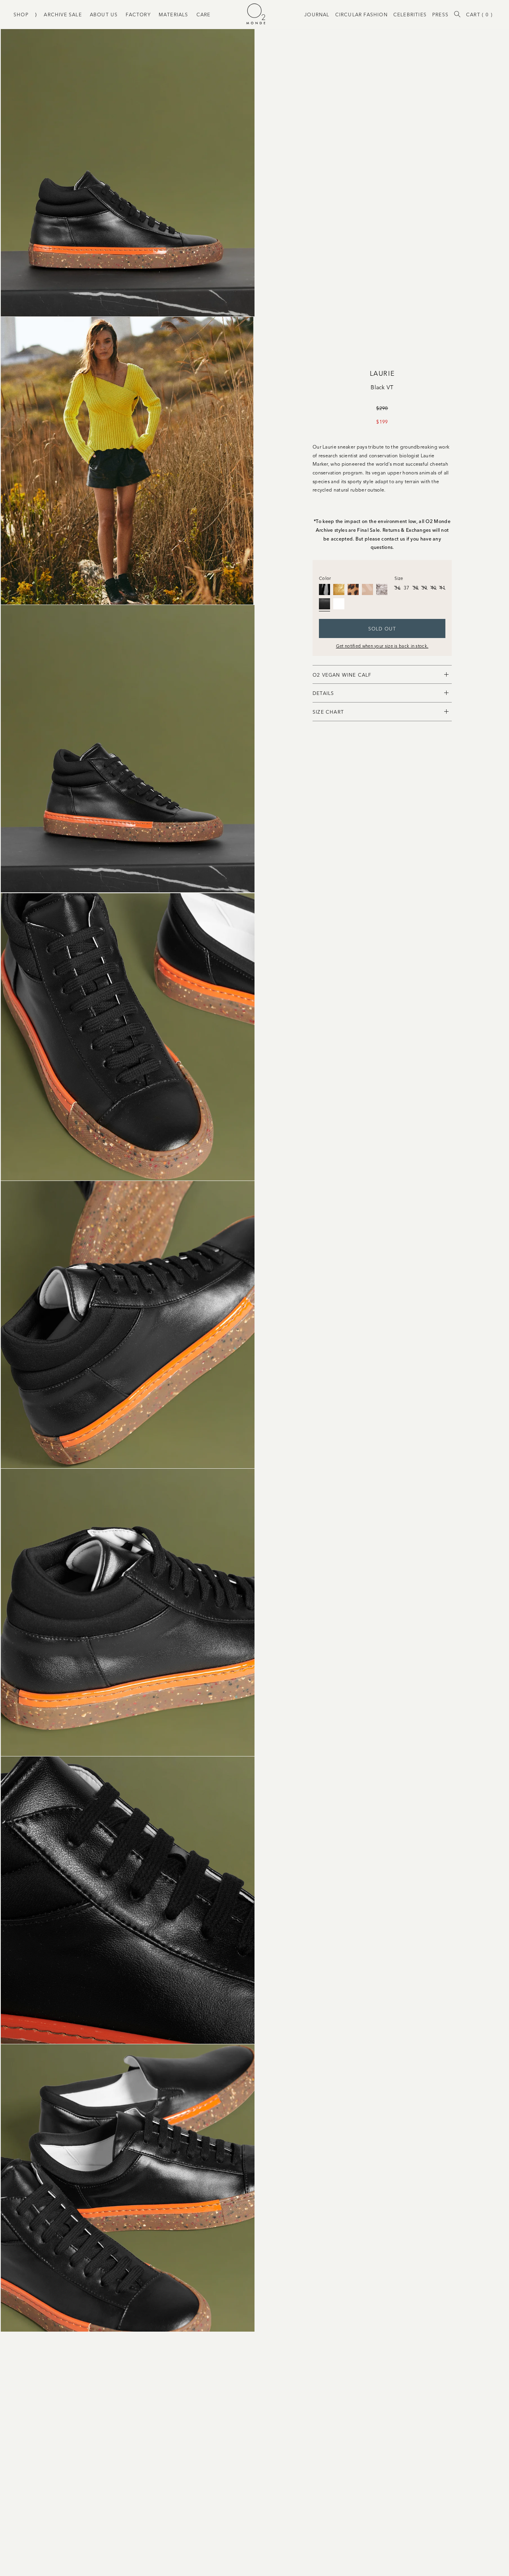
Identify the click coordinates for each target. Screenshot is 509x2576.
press (440, 14)
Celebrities (410, 14)
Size (399, 578)
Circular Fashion (361, 14)
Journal (317, 14)
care (204, 14)
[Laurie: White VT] (339, 604)
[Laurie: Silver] (382, 589)
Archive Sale (63, 14)
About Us (104, 14)
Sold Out (382, 628)
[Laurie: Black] (324, 589)
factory (138, 14)
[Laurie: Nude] (367, 589)
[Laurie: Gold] (339, 589)
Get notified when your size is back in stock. (382, 646)
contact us (393, 538)
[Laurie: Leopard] (353, 589)
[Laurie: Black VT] (324, 604)
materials (174, 14)
